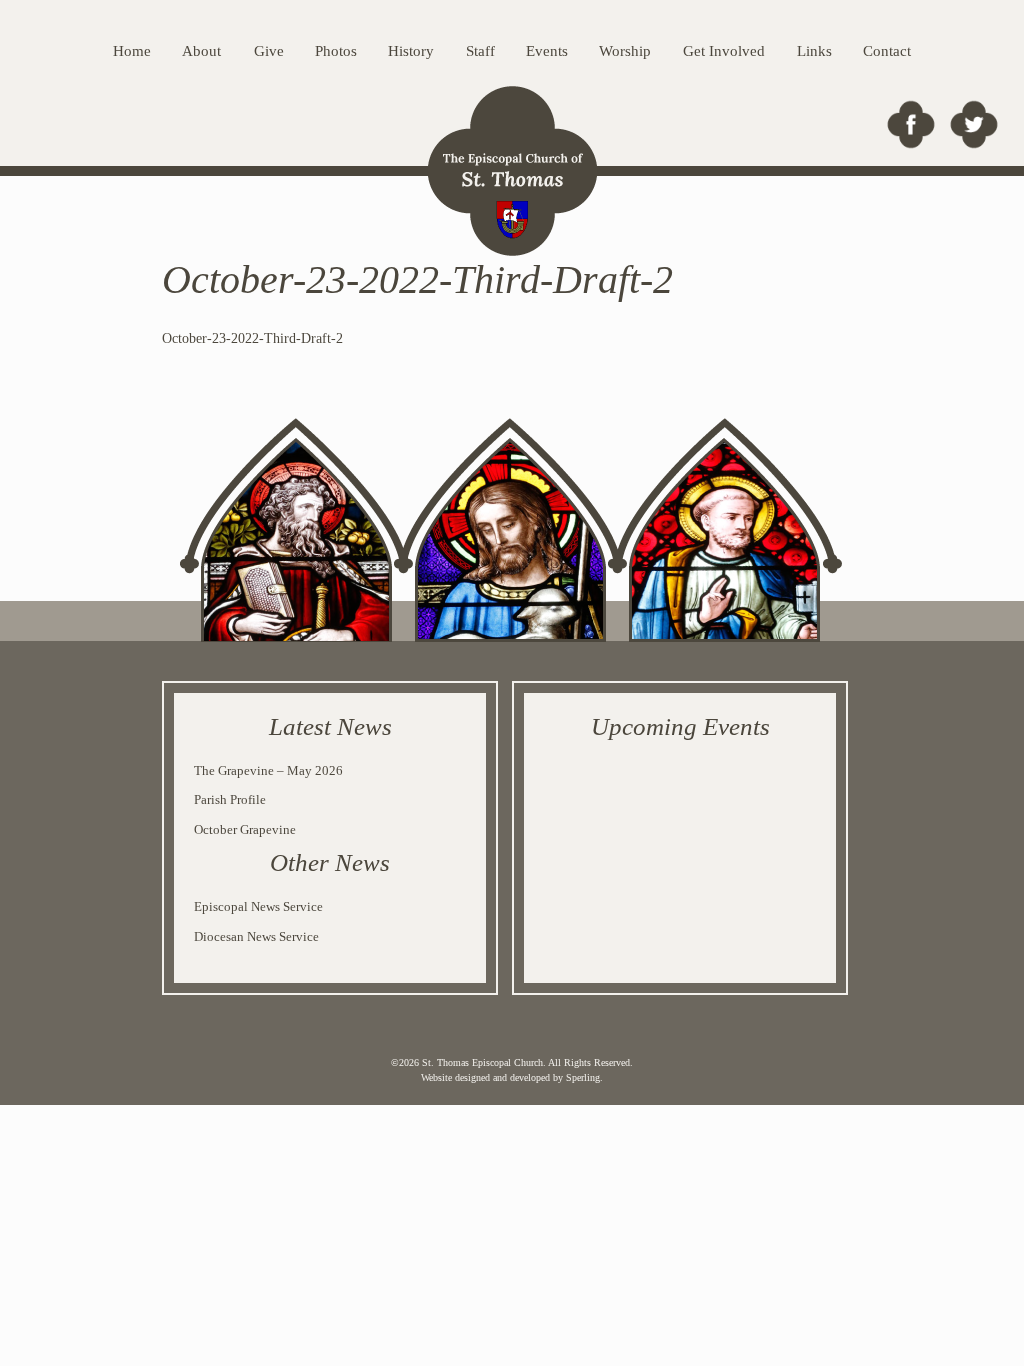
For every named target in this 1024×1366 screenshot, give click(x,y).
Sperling (583, 1077)
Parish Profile (230, 799)
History (411, 51)
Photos (336, 51)
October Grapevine (245, 829)
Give (269, 51)
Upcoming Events (680, 726)
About (201, 51)
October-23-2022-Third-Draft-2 (252, 338)
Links (814, 51)
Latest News (330, 726)
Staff (480, 51)
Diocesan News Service (256, 936)
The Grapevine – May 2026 (268, 770)
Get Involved (724, 51)
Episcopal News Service (258, 906)
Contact (887, 51)
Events (547, 51)
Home (132, 51)
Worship (625, 51)
